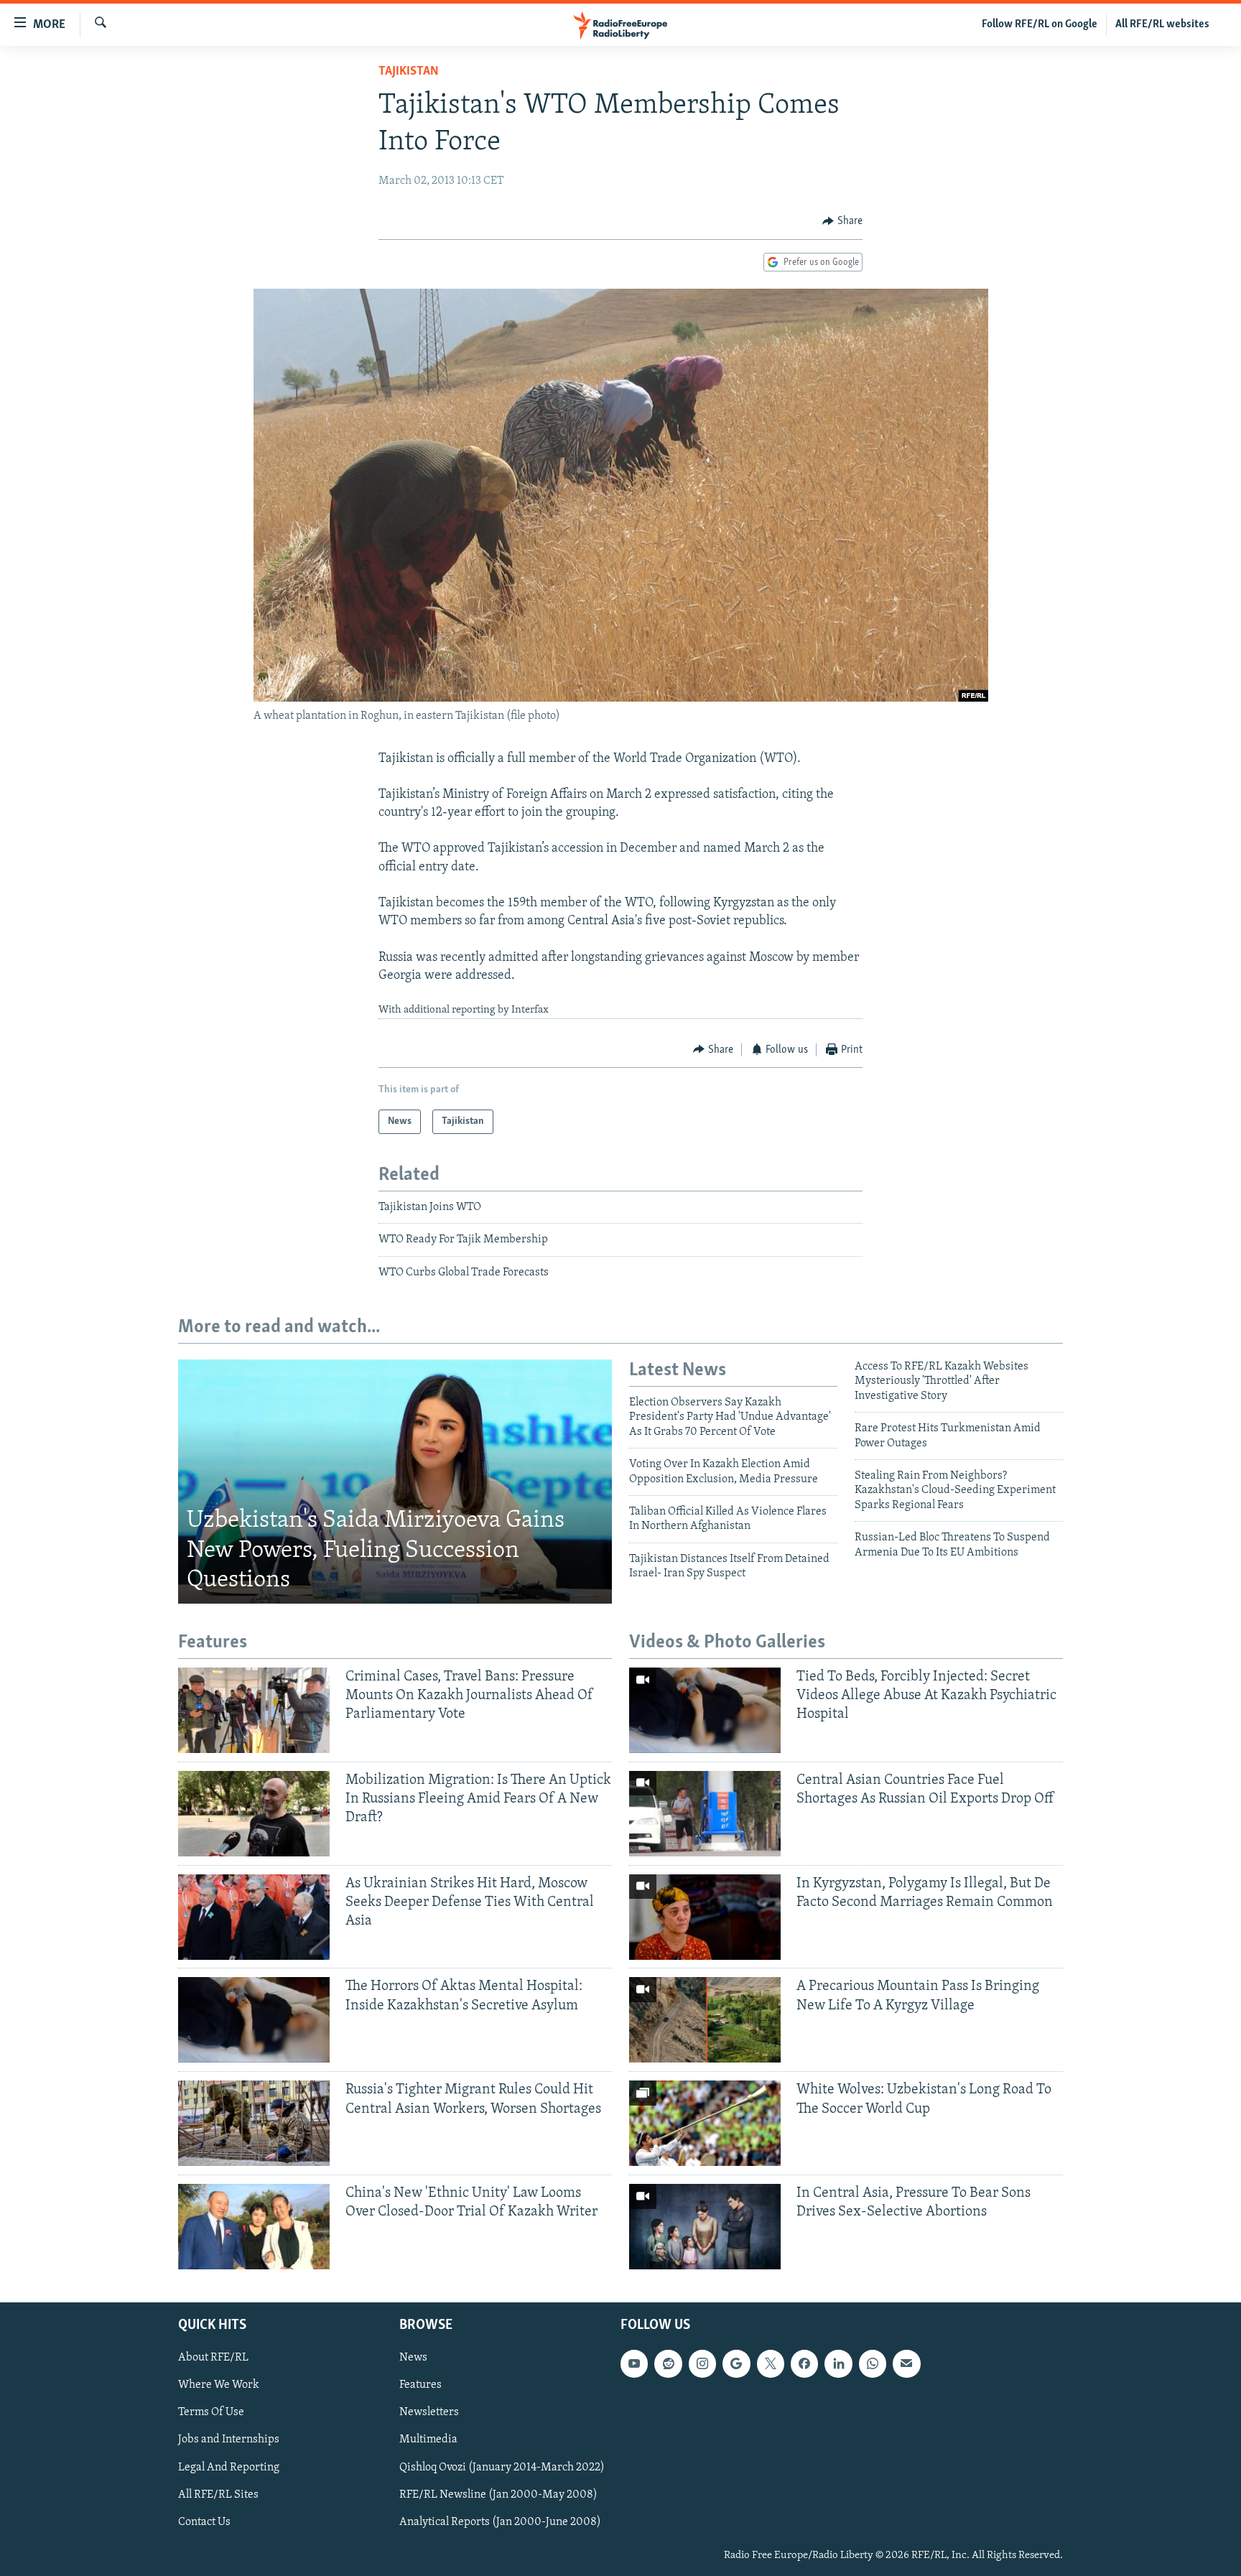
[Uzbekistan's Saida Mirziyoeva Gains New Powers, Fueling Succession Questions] (395, 1482)
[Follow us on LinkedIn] (838, 2364)
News (413, 2358)
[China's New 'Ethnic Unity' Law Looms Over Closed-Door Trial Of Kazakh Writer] (254, 2227)
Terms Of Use (211, 2413)
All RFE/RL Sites (218, 2495)
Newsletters (429, 2413)
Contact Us (204, 2522)
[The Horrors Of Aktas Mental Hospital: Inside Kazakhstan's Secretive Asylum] (254, 2020)
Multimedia (428, 2440)
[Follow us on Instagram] (702, 2364)
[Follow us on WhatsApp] (873, 2364)
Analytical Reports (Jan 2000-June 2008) (500, 2522)
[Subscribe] (906, 2364)
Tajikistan (409, 72)
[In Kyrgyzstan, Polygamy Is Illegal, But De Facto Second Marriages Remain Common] (705, 1917)
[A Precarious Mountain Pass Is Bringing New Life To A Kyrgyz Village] (705, 2020)
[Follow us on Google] (736, 2364)
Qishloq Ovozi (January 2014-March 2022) (502, 2468)
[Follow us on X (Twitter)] (771, 2364)
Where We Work (219, 2386)
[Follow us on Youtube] (634, 2364)
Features (420, 2386)
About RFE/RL (213, 2358)
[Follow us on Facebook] (804, 2364)
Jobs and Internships (229, 2440)
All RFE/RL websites (1162, 24)
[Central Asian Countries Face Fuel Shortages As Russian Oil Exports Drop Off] (705, 1814)
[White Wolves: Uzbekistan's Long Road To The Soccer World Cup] (705, 2123)
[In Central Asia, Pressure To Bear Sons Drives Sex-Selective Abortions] (705, 2227)
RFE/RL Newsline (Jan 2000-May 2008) (498, 2495)
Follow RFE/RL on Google (1040, 24)
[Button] (842, 221)
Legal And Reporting (229, 2468)
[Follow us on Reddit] (668, 2364)
